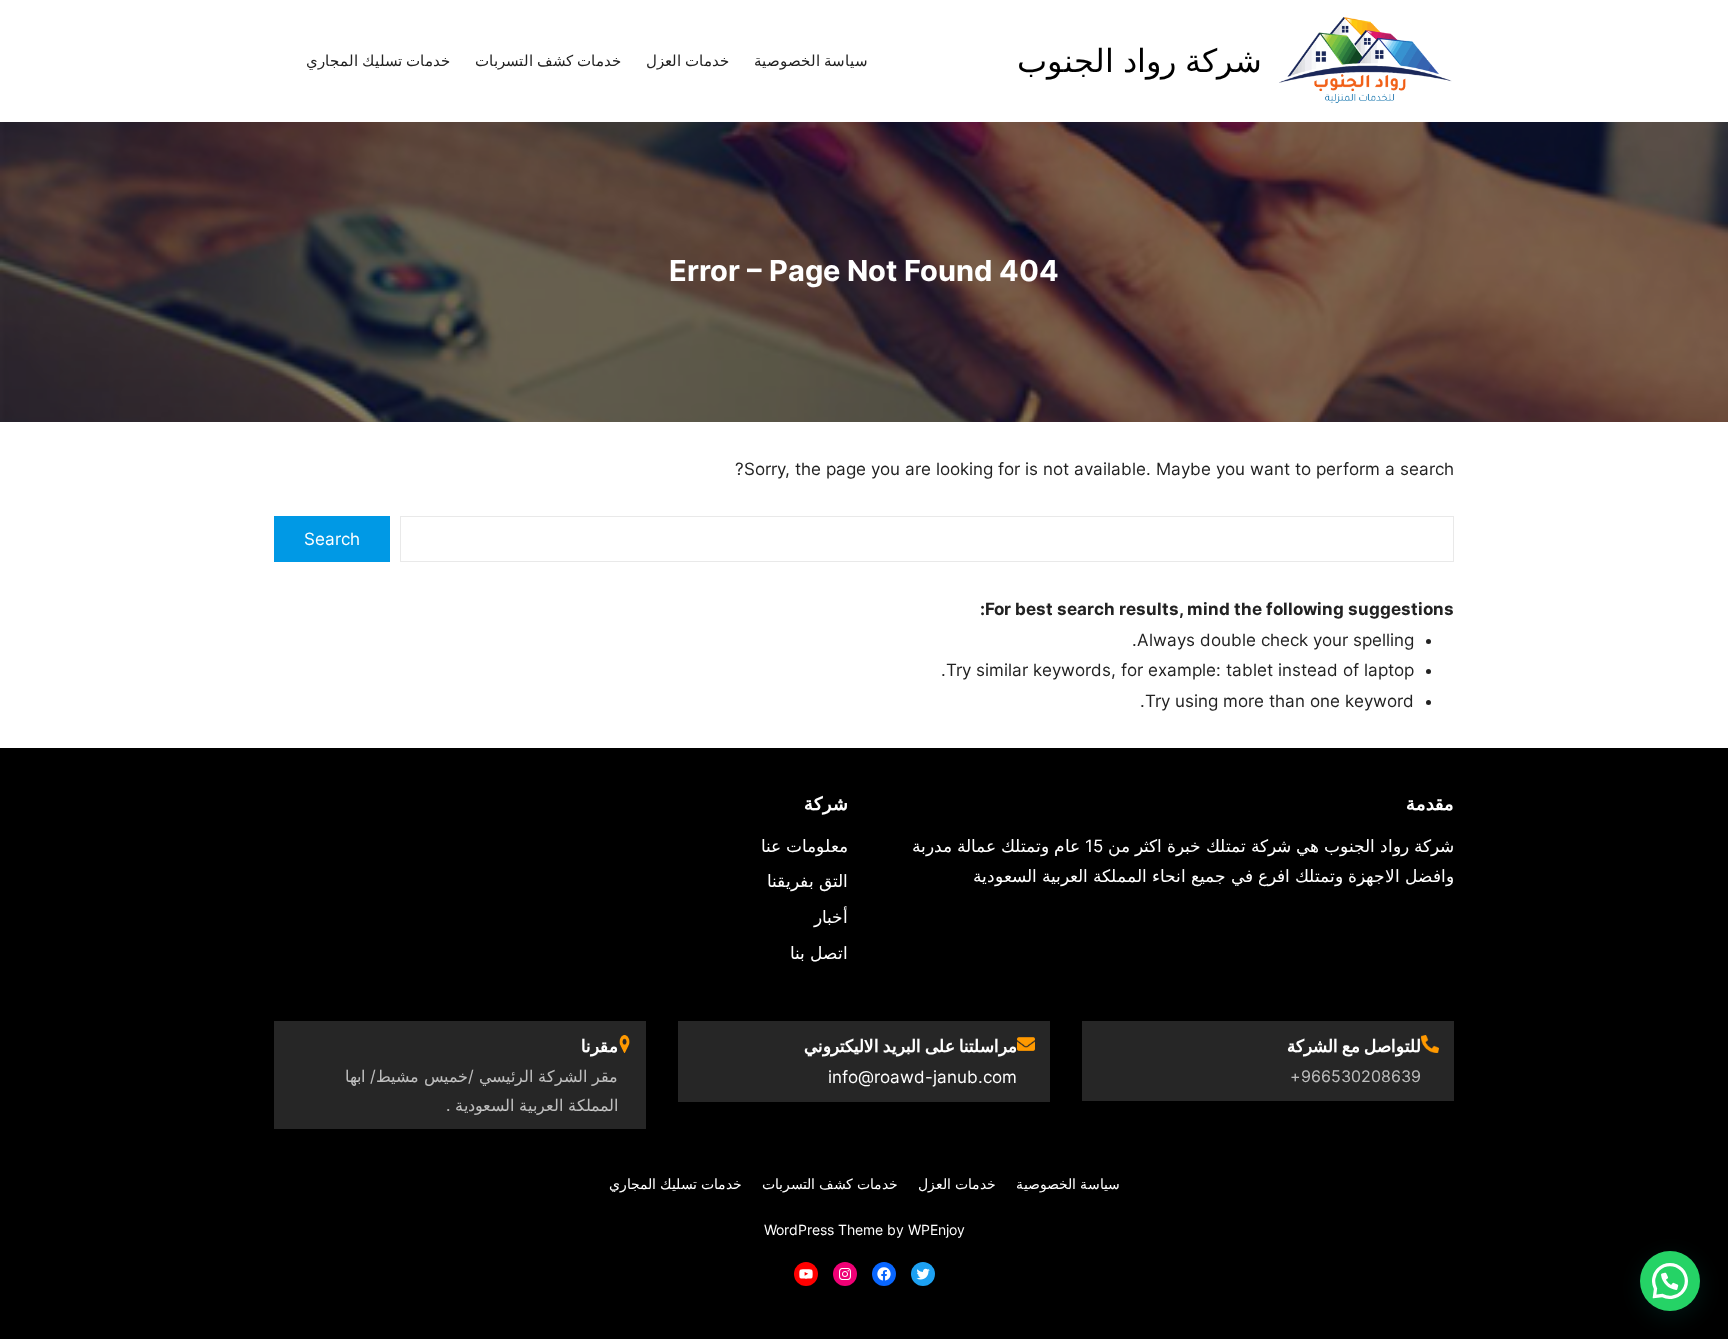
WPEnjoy (936, 1229)
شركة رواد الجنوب (1139, 60)
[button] (1670, 1281)
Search (332, 539)
